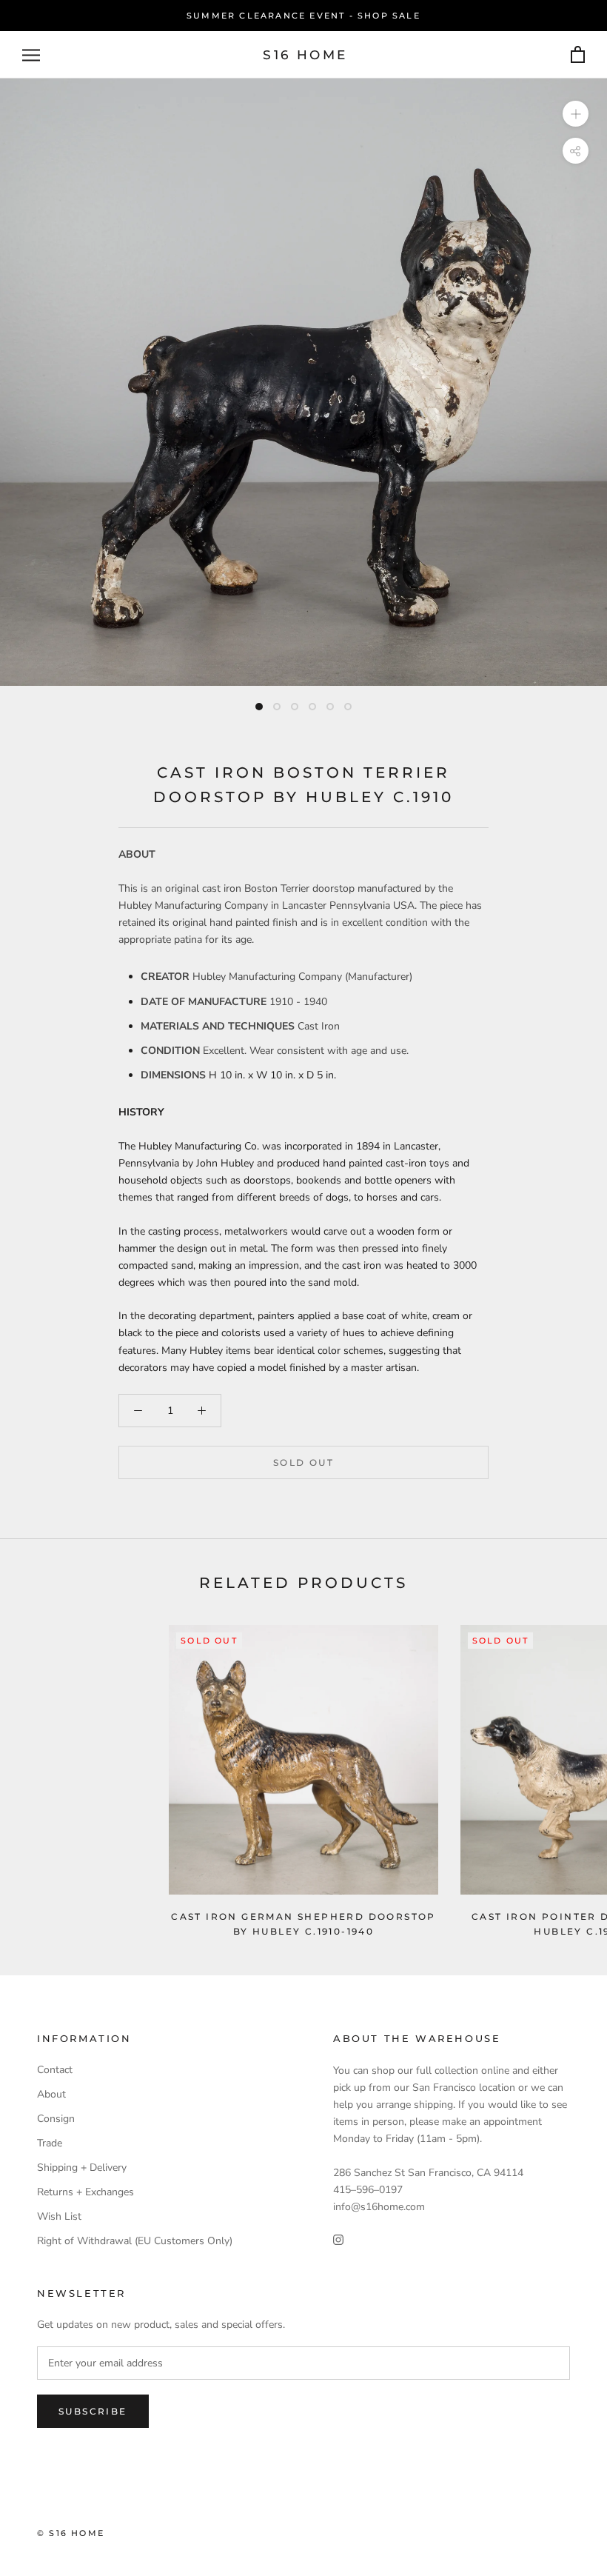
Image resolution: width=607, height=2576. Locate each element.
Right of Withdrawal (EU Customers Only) (135, 2241)
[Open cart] (578, 55)
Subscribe (93, 2411)
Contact (55, 2070)
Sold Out (303, 1462)
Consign (56, 2119)
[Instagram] (338, 2239)
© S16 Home (71, 2533)
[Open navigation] (31, 55)
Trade (50, 2143)
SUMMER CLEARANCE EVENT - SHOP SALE (303, 16)
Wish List (59, 2216)
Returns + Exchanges (85, 2192)
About (51, 2094)
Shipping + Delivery (82, 2168)
